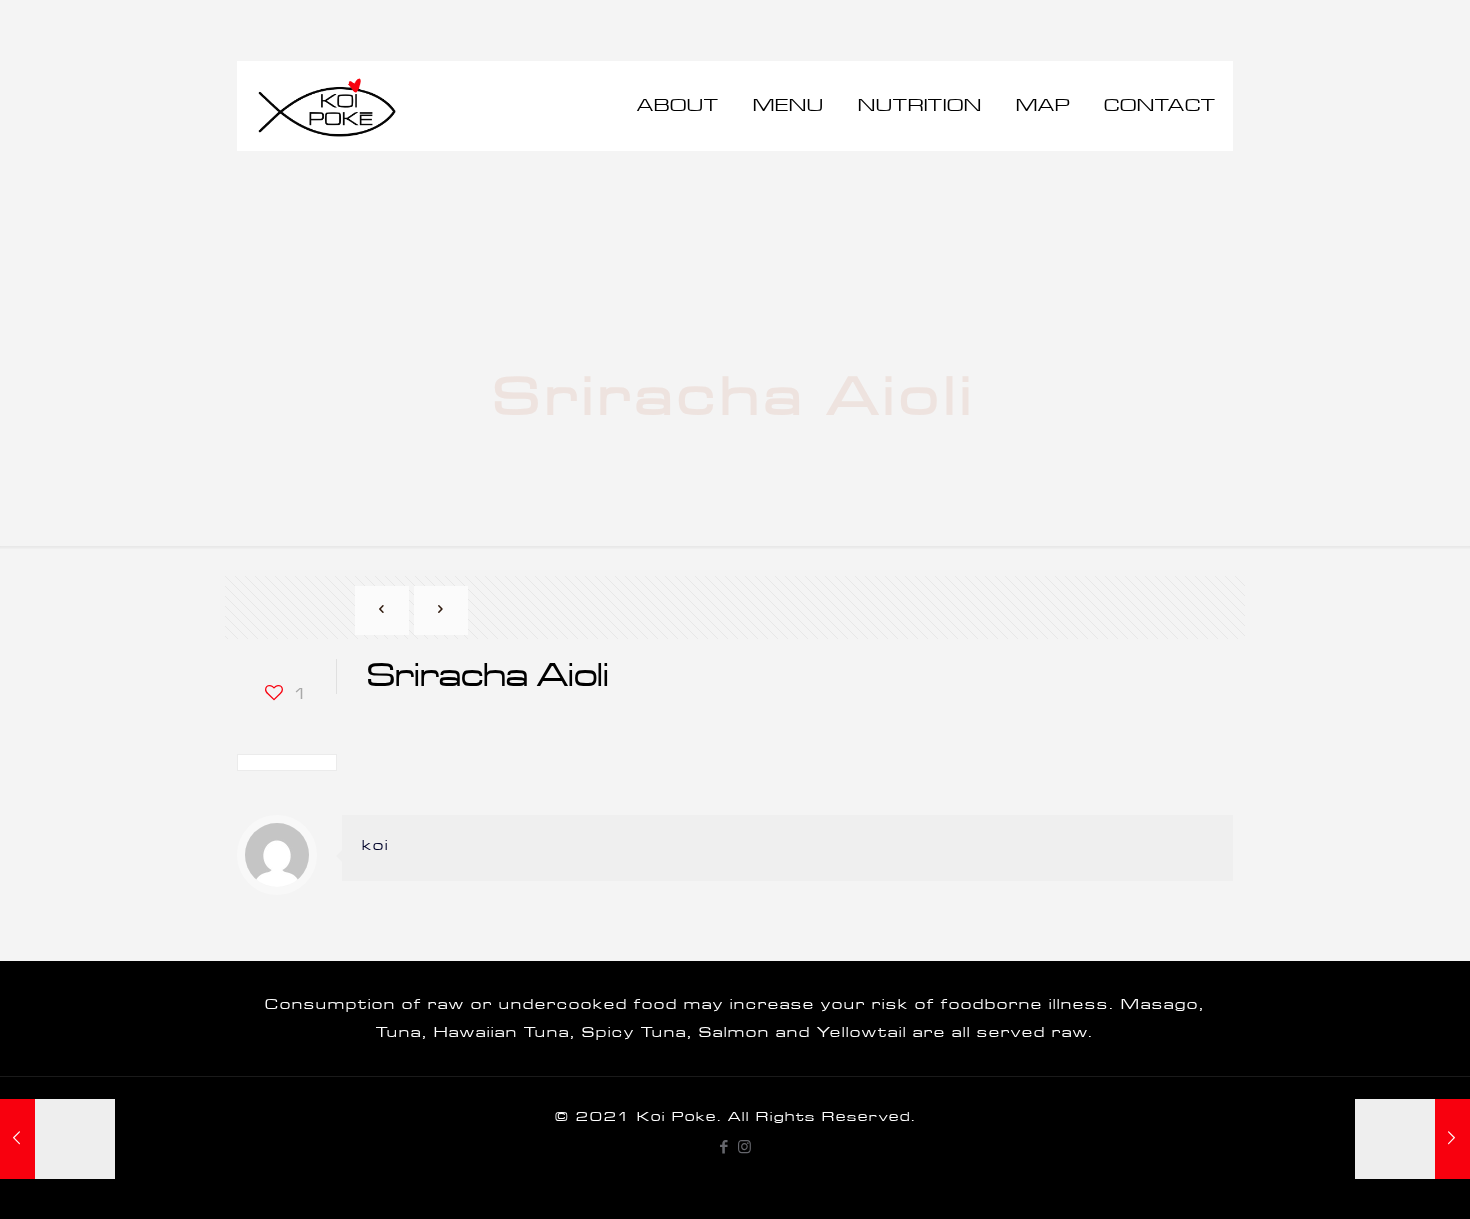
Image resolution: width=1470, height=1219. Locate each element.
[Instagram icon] (745, 1147)
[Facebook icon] (724, 1147)
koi (375, 845)
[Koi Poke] (327, 106)
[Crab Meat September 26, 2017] (1412, 1139)
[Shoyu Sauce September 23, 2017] (57, 1139)
